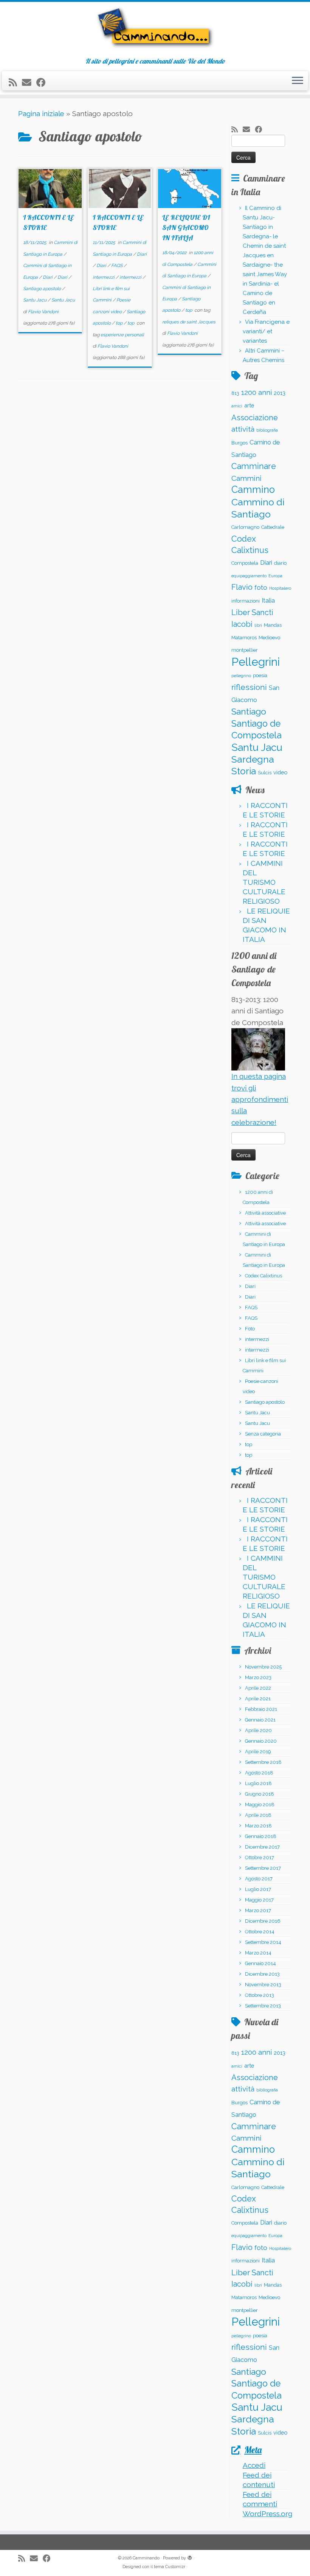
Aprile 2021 (258, 1699)
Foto (250, 1329)
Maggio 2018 (260, 1805)
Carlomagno (245, 527)
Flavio (242, 587)
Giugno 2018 (260, 1794)
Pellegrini (256, 662)
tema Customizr (170, 2567)
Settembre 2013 (263, 2006)
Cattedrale (273, 527)
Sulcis (265, 773)
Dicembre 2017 (262, 1847)
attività (243, 429)
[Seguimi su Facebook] (43, 83)
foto (261, 587)
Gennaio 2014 (260, 1963)
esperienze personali (122, 335)
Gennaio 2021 (260, 1720)
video (280, 772)
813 (235, 393)
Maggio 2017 (259, 1900)
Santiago (249, 712)
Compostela (245, 563)
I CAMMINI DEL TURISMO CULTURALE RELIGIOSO (264, 882)
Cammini (246, 478)
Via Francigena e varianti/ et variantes (266, 331)
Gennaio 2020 (261, 1741)
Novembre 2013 (263, 1985)
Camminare (254, 466)
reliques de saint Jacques (189, 322)
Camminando (146, 2558)
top (120, 323)
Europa (275, 576)
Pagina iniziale (41, 113)
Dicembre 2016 (263, 1921)
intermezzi (104, 277)
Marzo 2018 (258, 1826)
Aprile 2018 (258, 1815)
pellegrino (241, 676)
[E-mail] (29, 83)
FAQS (117, 266)
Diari (48, 277)
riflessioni (249, 687)
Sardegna (253, 759)
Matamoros (244, 638)
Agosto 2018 (259, 1773)
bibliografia (267, 430)
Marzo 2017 (258, 1910)
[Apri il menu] (298, 81)
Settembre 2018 (263, 1762)
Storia (244, 771)
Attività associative (265, 1213)
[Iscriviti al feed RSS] (15, 83)
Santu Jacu (35, 300)
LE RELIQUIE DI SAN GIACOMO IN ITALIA (186, 228)
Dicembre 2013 (262, 1974)
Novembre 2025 (263, 1667)
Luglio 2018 (258, 1783)
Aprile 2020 (258, 1730)
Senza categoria (263, 1434)
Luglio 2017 (258, 1889)
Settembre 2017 (263, 1868)
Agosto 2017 (259, 1879)
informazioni (246, 601)
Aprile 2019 (258, 1752)
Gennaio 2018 (261, 1836)
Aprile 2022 (258, 1688)
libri (258, 625)
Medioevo (269, 638)
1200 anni (257, 392)
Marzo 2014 (258, 1953)
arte (249, 405)
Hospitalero (280, 588)
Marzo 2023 (258, 1677)
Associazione (255, 418)
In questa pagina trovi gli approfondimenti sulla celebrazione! (260, 1099)
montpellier (245, 650)
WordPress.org (267, 2514)
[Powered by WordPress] (190, 2557)
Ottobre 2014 (260, 1932)
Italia (268, 600)
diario (280, 563)
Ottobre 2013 (260, 1995)
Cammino (253, 489)
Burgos (239, 443)
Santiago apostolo (43, 289)
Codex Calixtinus (263, 1276)
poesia (260, 675)
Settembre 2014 (263, 1942)
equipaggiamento (249, 576)
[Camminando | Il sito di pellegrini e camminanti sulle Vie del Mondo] (155, 30)
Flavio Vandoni (43, 312)
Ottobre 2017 (260, 1857)
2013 (280, 393)
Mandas (273, 625)
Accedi (254, 2465)
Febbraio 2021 (261, 1709)
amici (237, 406)
